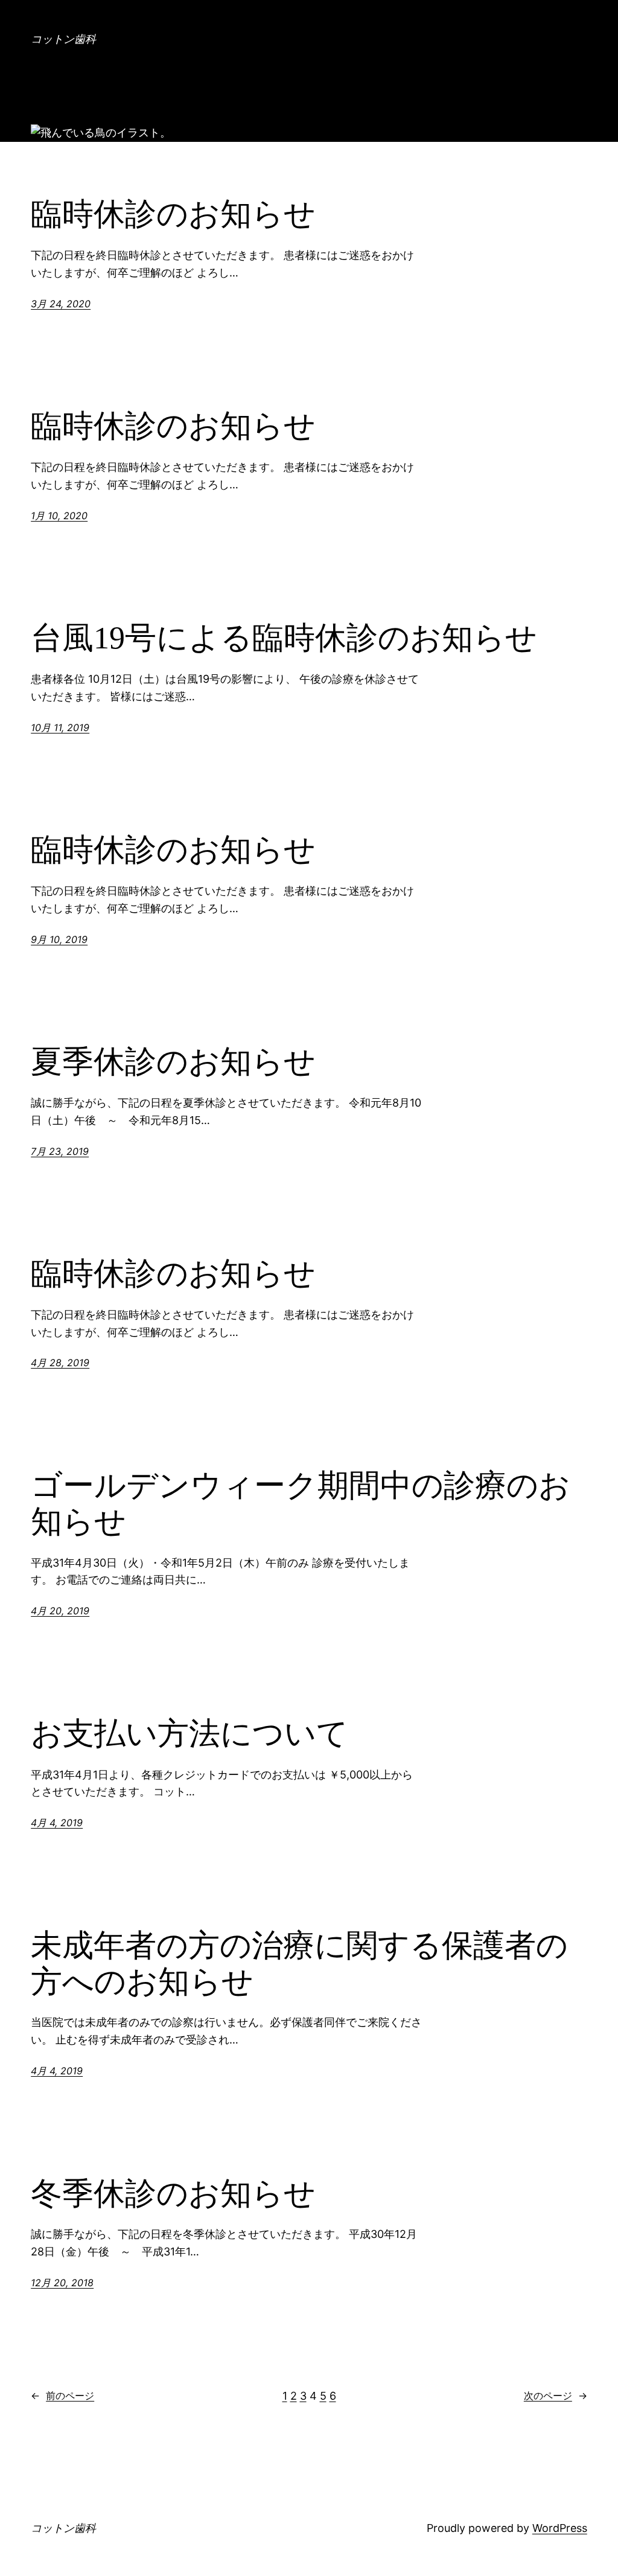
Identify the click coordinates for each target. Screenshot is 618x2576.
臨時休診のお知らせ (173, 214)
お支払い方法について (190, 1734)
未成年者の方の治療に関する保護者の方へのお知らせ (299, 1964)
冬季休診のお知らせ (173, 2194)
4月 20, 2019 (60, 1611)
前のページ (62, 2395)
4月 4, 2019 (57, 1823)
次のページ (556, 2395)
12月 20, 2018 (62, 2283)
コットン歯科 (63, 39)
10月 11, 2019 (60, 727)
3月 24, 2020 (61, 304)
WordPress (560, 2528)
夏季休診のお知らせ (173, 1062)
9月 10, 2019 (59, 939)
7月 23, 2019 (60, 1151)
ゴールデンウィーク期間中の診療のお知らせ (301, 1504)
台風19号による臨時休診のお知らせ (284, 638)
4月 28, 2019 (60, 1363)
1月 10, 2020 (59, 516)
